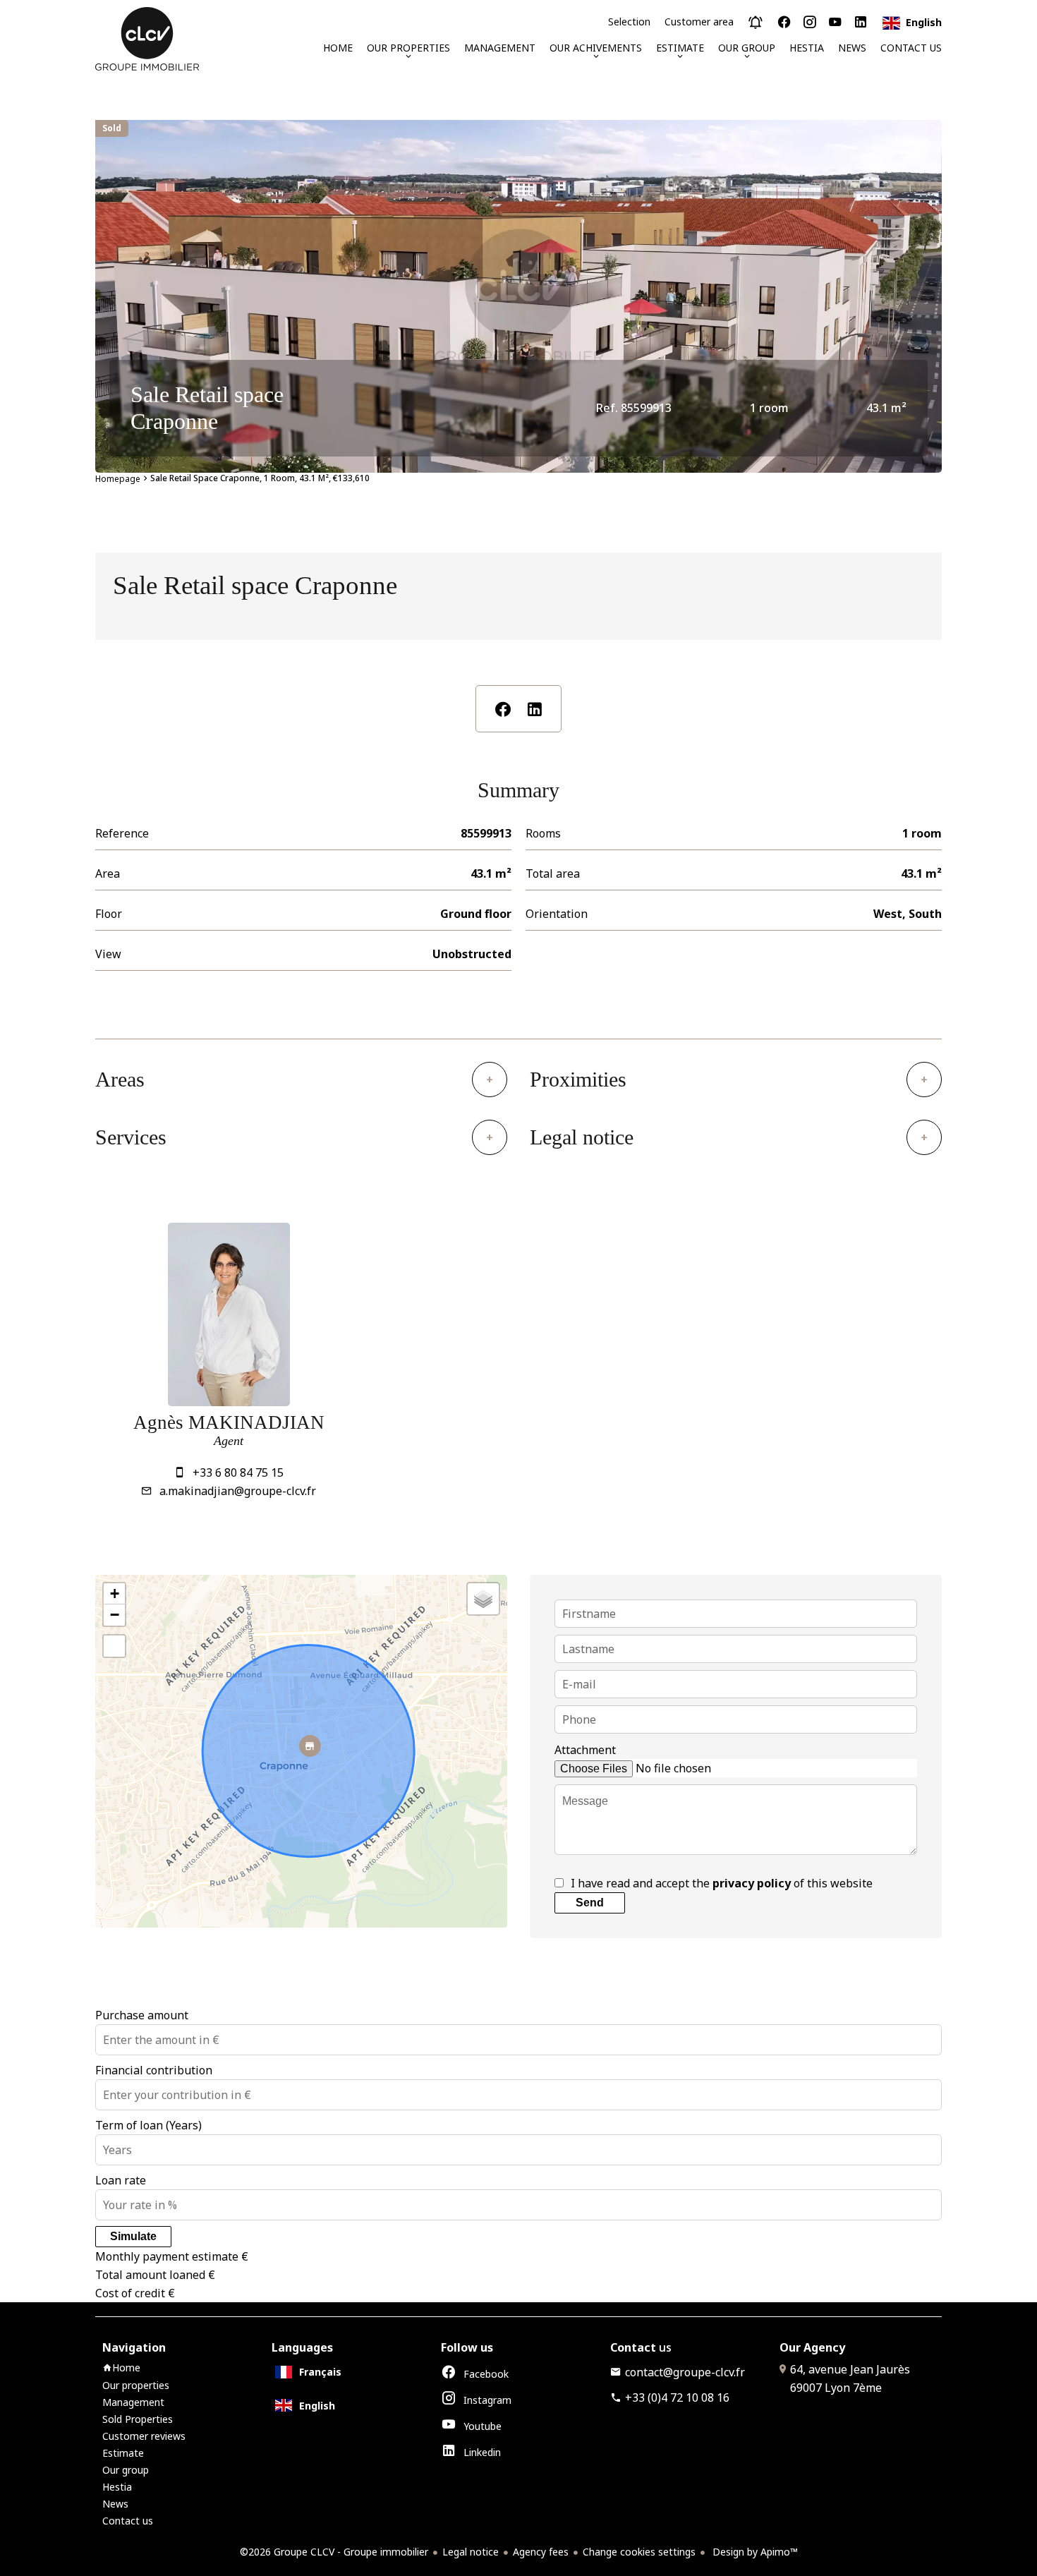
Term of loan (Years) (148, 2125)
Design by (754, 2552)
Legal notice (471, 2552)
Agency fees (541, 2552)
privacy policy (752, 1883)
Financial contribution (154, 2070)
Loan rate (121, 2180)
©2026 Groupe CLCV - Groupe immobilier (334, 2552)
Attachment (585, 1750)
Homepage (118, 479)
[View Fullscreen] (114, 1646)
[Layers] (483, 1599)
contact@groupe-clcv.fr (685, 2372)
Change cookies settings (639, 2552)
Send (590, 1903)
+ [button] (115, 1594)
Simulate (133, 2236)
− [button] (115, 1615)
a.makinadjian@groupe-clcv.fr (238, 1491)
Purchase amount (142, 2015)
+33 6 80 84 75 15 (238, 1473)
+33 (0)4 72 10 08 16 (677, 2397)
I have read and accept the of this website (722, 1883)
